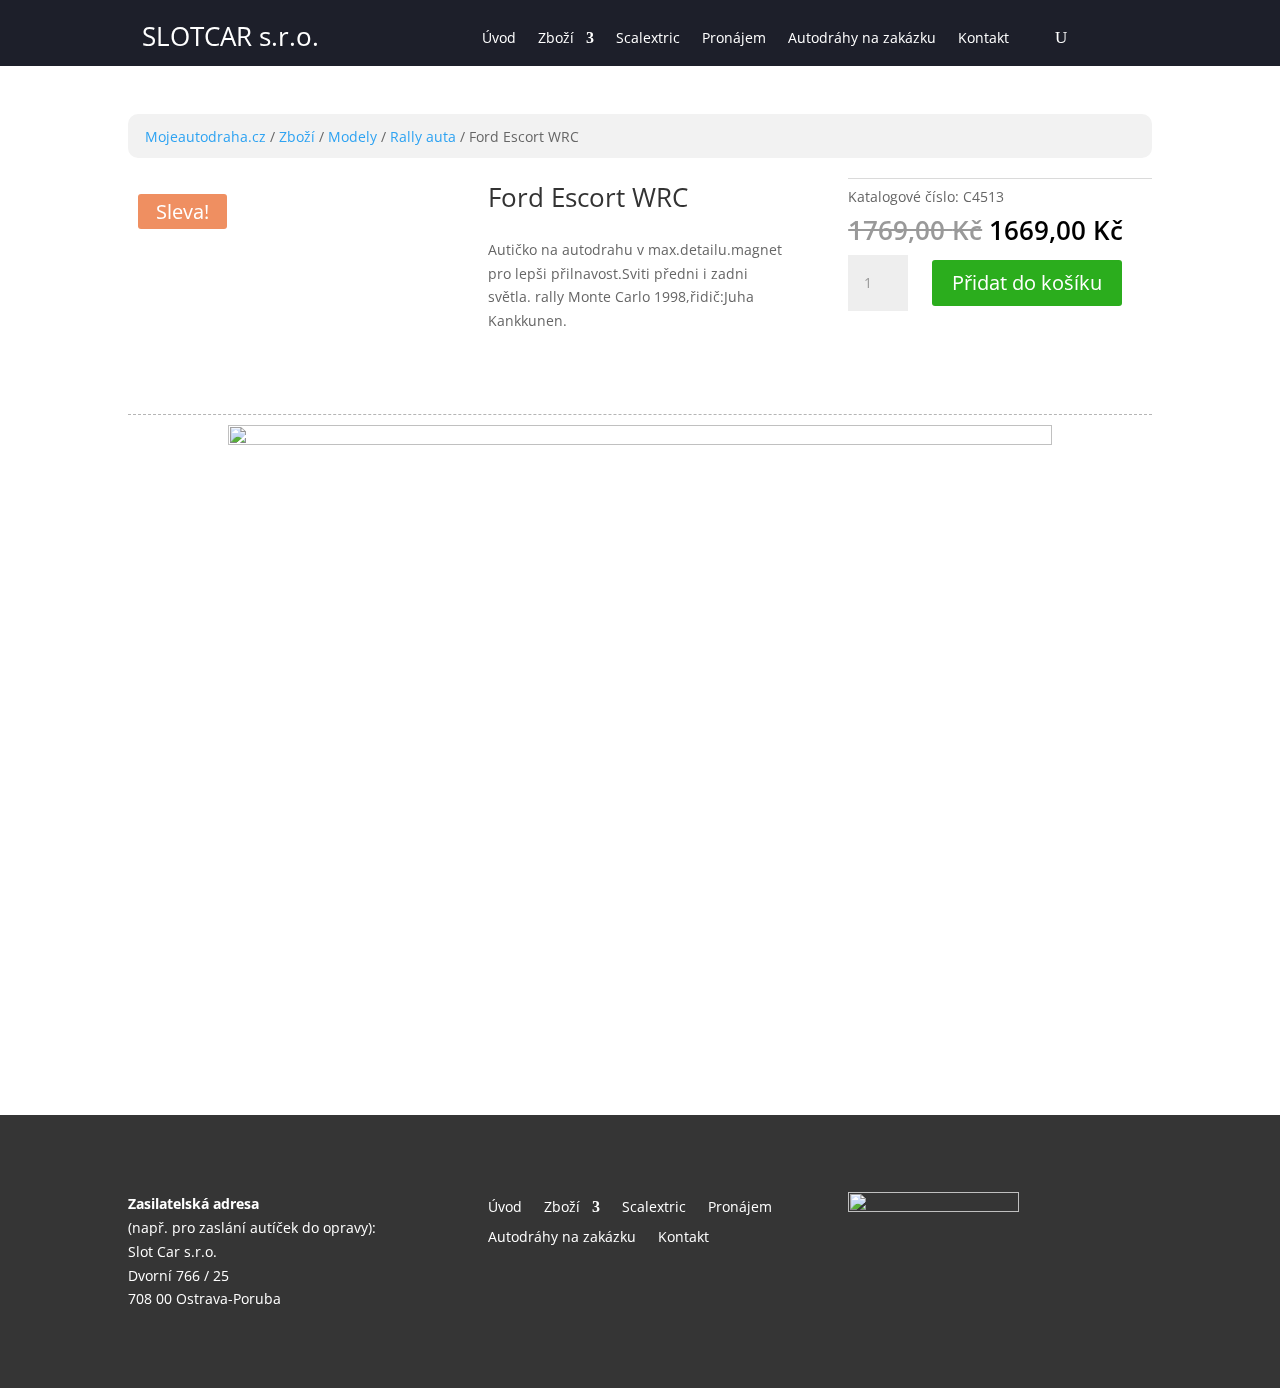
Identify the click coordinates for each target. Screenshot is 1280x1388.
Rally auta (423, 136)
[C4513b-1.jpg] (640, 439)
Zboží (556, 39)
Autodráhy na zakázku (862, 39)
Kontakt (983, 39)
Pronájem (734, 39)
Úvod (499, 39)
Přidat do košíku (1027, 282)
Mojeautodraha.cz (205, 136)
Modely (352, 136)
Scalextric (648, 39)
